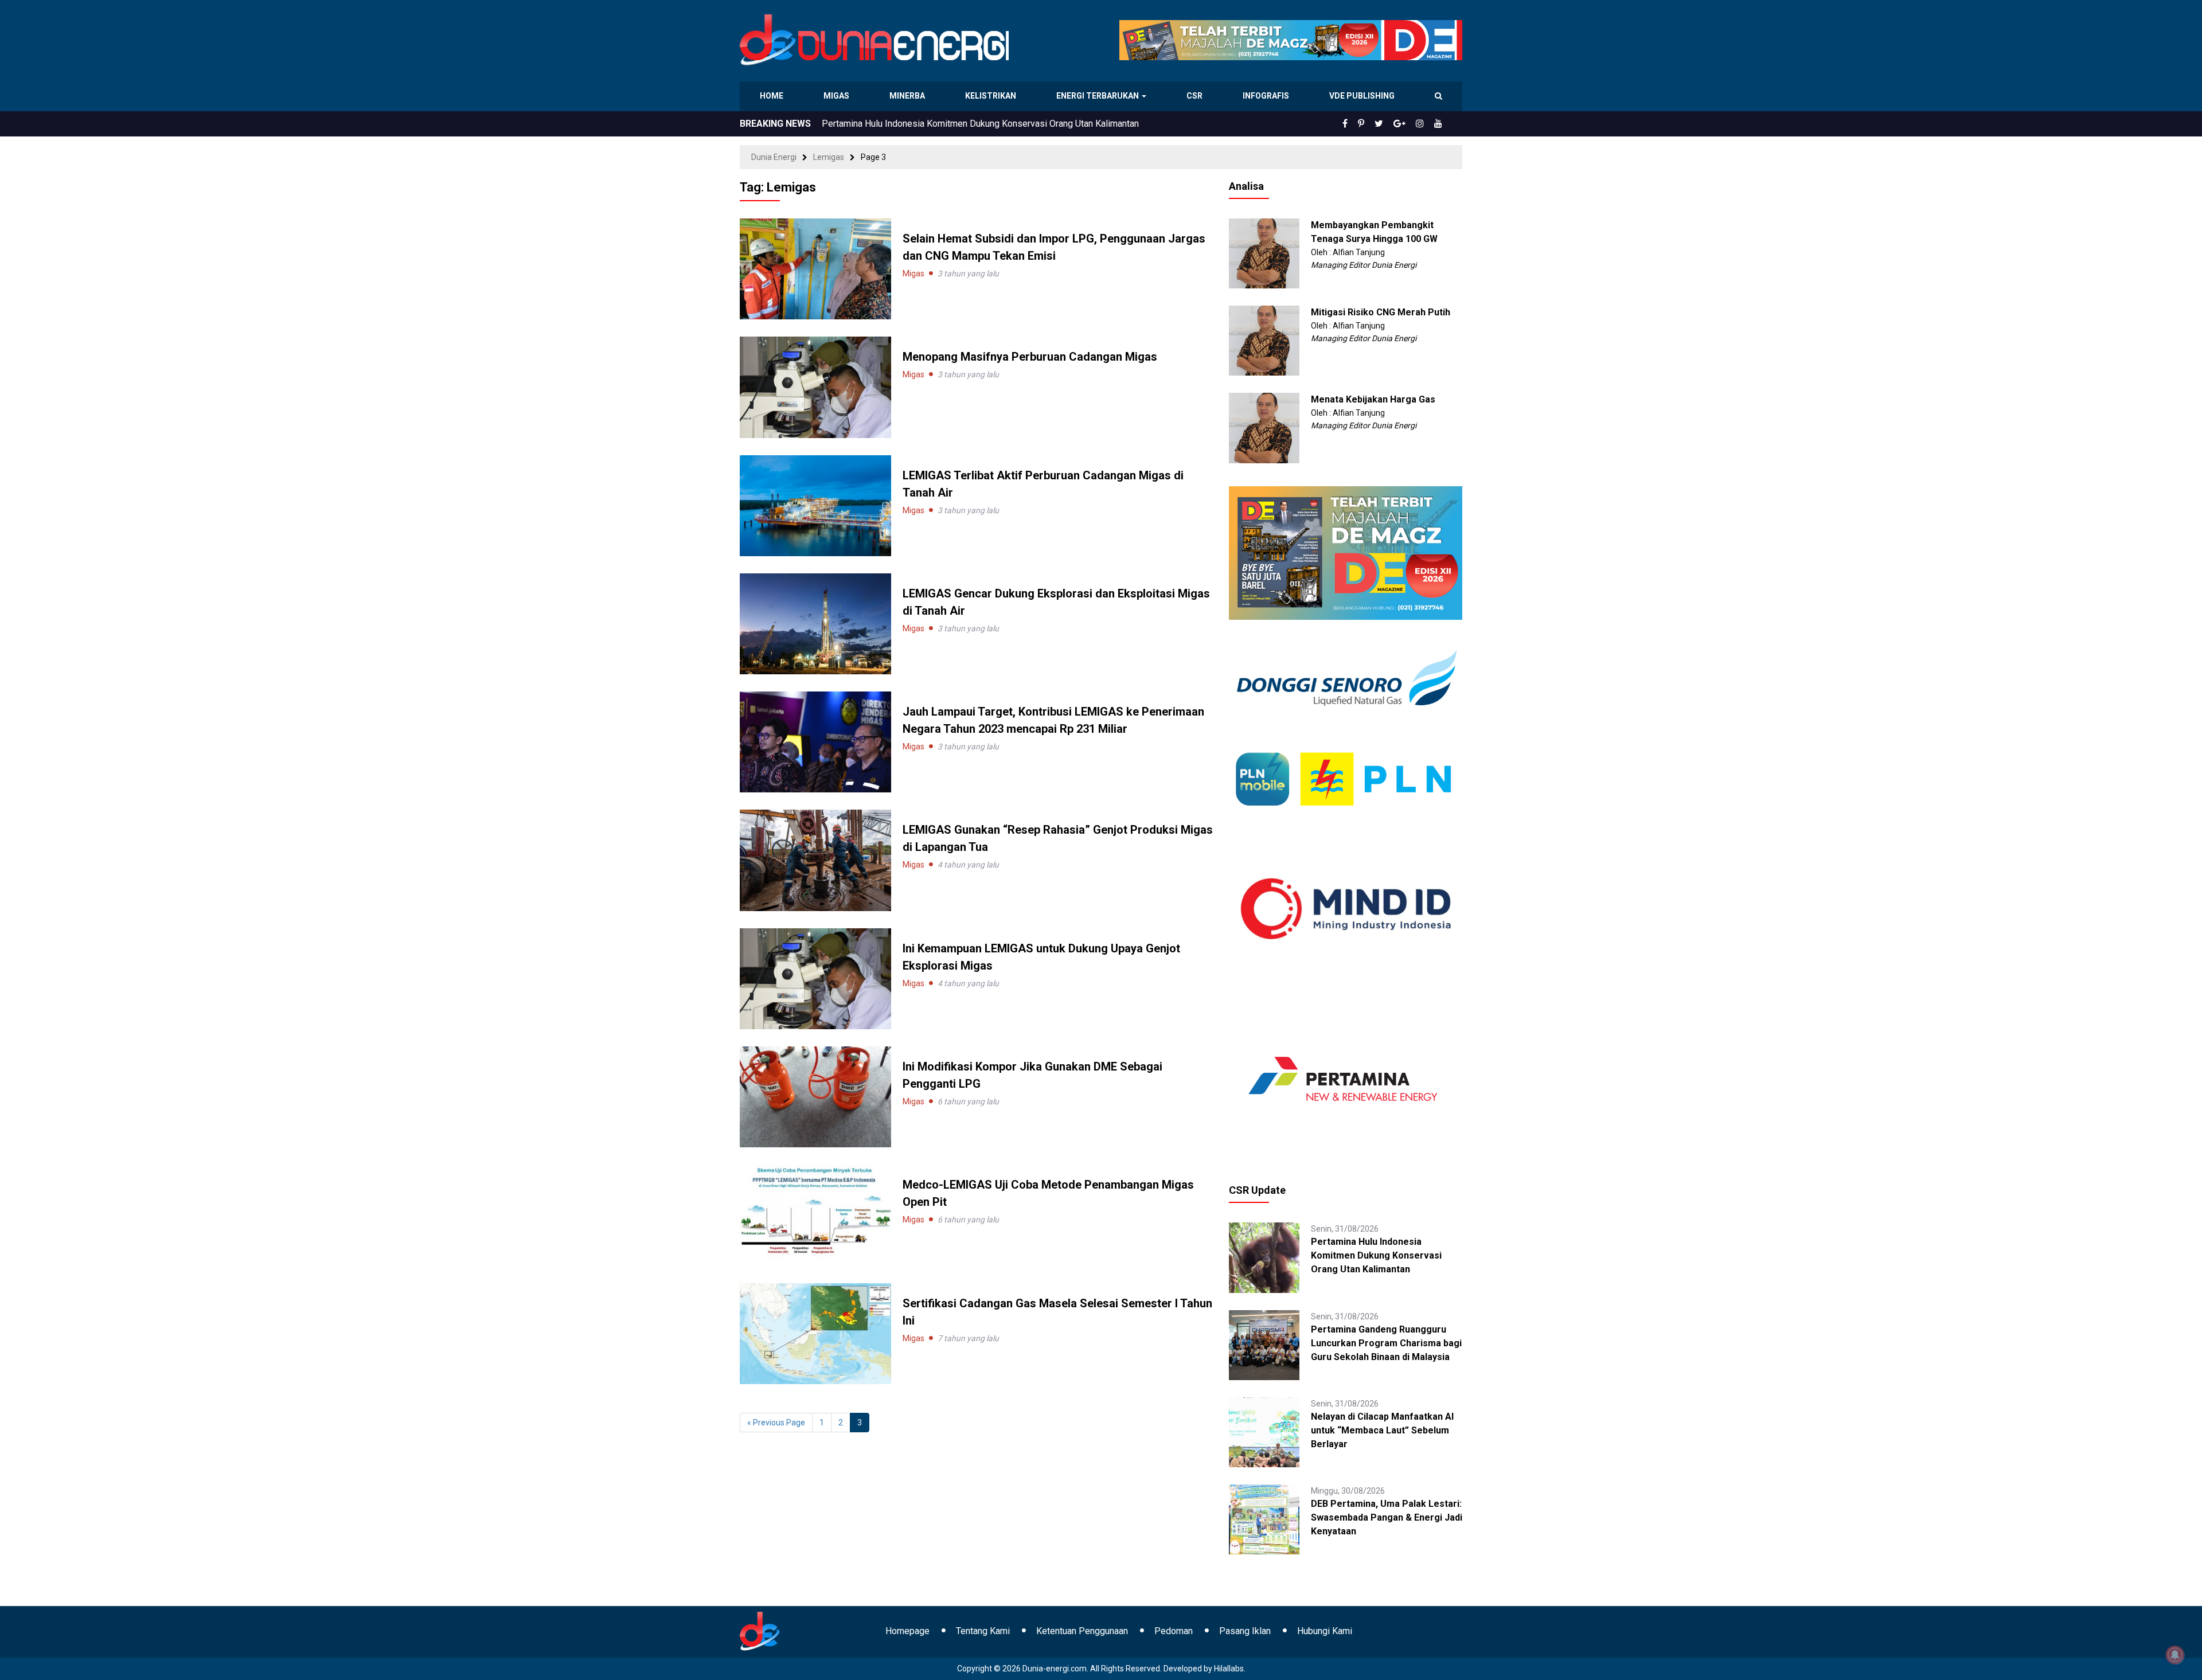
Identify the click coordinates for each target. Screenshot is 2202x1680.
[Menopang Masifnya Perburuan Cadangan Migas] (815, 386)
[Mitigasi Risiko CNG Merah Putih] (1264, 340)
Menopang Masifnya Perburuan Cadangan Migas (1030, 357)
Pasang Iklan (1245, 1631)
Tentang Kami (983, 1631)
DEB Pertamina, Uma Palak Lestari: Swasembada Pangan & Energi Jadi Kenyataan (1387, 1517)
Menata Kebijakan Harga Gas (1373, 399)
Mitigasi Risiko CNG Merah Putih (1381, 312)
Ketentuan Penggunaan (1082, 1631)
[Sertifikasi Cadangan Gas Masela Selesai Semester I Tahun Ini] (815, 1333)
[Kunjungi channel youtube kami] (1438, 124)
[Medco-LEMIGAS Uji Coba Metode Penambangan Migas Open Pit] (815, 1214)
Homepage (907, 1631)
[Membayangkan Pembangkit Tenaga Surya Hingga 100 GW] (1264, 253)
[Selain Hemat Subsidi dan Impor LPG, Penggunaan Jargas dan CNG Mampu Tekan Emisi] (815, 268)
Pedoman (1174, 1631)
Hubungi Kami (1325, 1631)
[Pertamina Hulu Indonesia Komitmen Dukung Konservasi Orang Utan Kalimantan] (1264, 1257)
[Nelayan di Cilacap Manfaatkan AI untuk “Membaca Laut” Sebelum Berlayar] (1264, 1432)
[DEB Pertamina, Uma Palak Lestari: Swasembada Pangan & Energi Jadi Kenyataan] (1264, 1519)
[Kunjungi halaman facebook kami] (1345, 124)
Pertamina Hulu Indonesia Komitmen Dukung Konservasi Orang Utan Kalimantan (1376, 1255)
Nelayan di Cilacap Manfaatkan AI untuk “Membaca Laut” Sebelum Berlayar (1382, 1430)
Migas (838, 96)
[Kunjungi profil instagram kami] (1420, 124)
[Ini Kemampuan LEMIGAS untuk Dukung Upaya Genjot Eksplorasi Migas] (815, 978)
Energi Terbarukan (1099, 96)
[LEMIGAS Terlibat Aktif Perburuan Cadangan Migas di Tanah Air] (815, 505)
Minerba (909, 96)
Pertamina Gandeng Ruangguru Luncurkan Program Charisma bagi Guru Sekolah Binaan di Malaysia (1386, 1343)
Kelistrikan (992, 96)
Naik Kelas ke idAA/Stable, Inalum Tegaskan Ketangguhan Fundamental (964, 124)
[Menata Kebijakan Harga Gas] (1264, 427)
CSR (1196, 96)
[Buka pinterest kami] (1361, 124)
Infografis (1267, 96)
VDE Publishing (1362, 96)
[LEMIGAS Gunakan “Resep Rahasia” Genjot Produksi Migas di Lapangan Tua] (815, 859)
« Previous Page (776, 1423)
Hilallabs (1229, 1669)
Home (772, 96)
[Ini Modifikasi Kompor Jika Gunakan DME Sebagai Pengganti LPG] (815, 1096)
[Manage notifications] (2175, 1655)
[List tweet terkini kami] (1379, 124)
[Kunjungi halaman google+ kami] (1399, 124)
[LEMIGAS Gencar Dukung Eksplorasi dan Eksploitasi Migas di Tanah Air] (815, 623)
